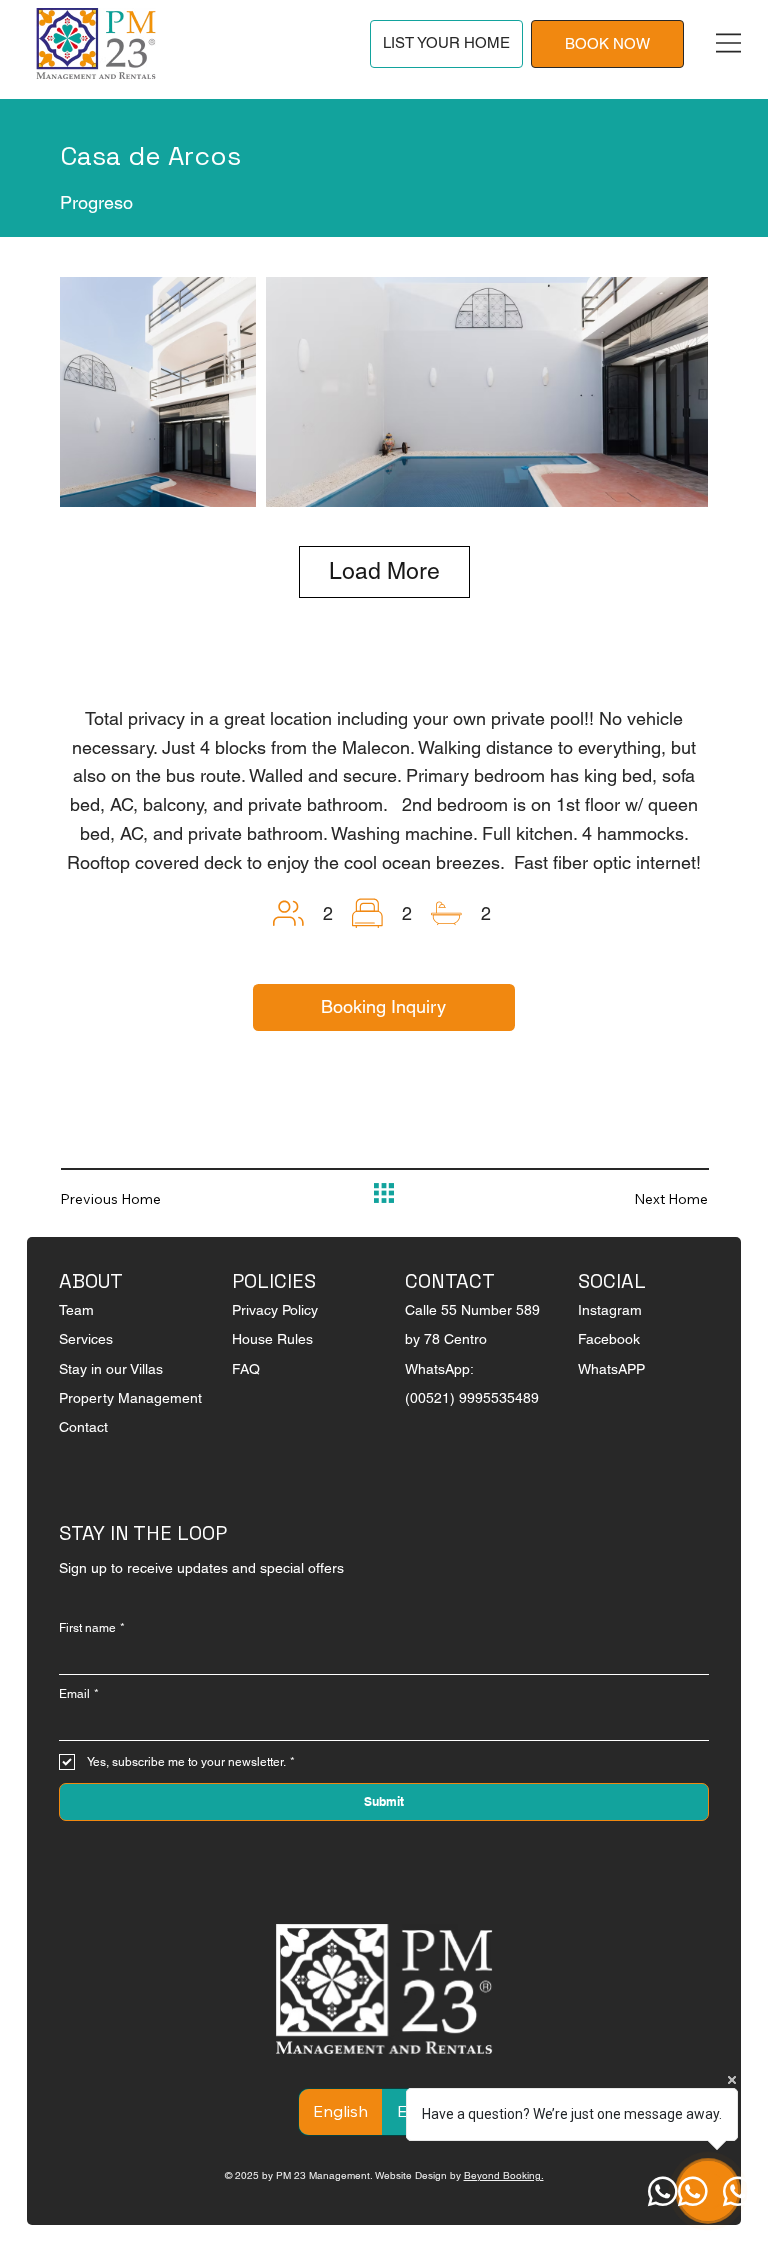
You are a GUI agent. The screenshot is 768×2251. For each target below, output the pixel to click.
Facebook (609, 1339)
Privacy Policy (275, 1310)
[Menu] (728, 43)
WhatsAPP (611, 1369)
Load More (384, 571)
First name (92, 1628)
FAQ (246, 1369)
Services (86, 1339)
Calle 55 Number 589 (472, 1310)
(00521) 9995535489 (472, 1398)
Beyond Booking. (504, 2175)
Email (79, 1694)
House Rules (272, 1339)
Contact (83, 1427)
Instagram (610, 1310)
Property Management (130, 1398)
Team (76, 1310)
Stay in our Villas (111, 1369)
